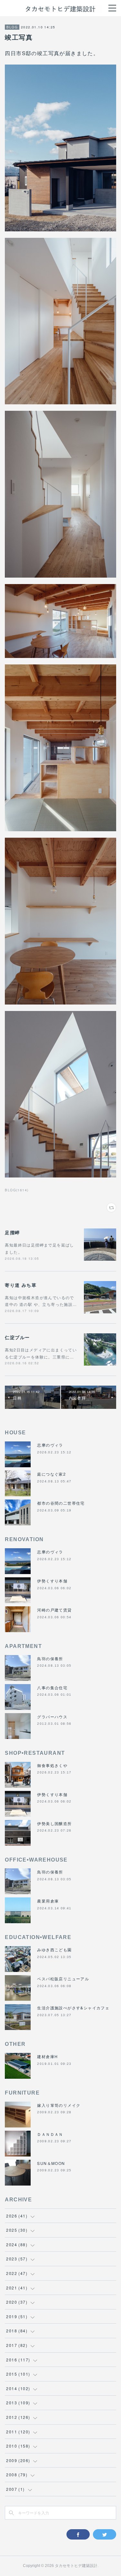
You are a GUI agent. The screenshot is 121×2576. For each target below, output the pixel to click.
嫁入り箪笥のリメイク (59, 2105)
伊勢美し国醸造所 (54, 1823)
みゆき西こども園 (54, 1950)
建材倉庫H (47, 2056)
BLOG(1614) (17, 1190)
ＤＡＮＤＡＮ (50, 2134)
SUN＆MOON (51, 2163)
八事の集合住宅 (52, 1687)
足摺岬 (12, 1232)
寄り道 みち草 (21, 1285)
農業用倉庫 (48, 1901)
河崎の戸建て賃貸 (54, 1610)
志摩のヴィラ (50, 1445)
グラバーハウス (52, 1717)
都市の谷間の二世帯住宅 (61, 1503)
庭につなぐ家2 (51, 1474)
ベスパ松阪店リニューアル (63, 1979)
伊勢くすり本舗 (52, 1581)
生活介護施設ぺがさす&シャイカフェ (73, 2008)
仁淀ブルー (17, 1337)
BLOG (12, 27)
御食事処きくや (52, 1765)
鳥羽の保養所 (50, 1658)
